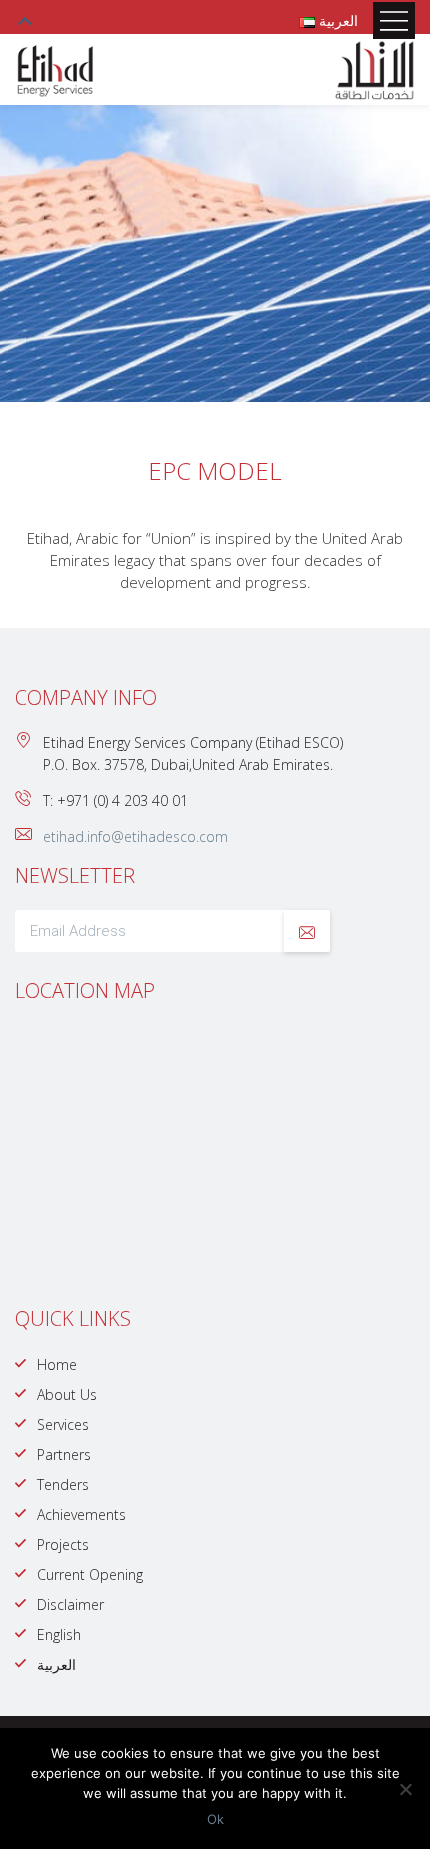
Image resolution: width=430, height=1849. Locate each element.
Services (63, 1424)
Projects (63, 1544)
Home (57, 1364)
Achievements (81, 1514)
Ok (215, 1819)
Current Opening (90, 1574)
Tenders (63, 1484)
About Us (67, 1394)
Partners (64, 1454)
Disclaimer (70, 1604)
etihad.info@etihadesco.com (135, 836)
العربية (56, 1664)
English (59, 1634)
